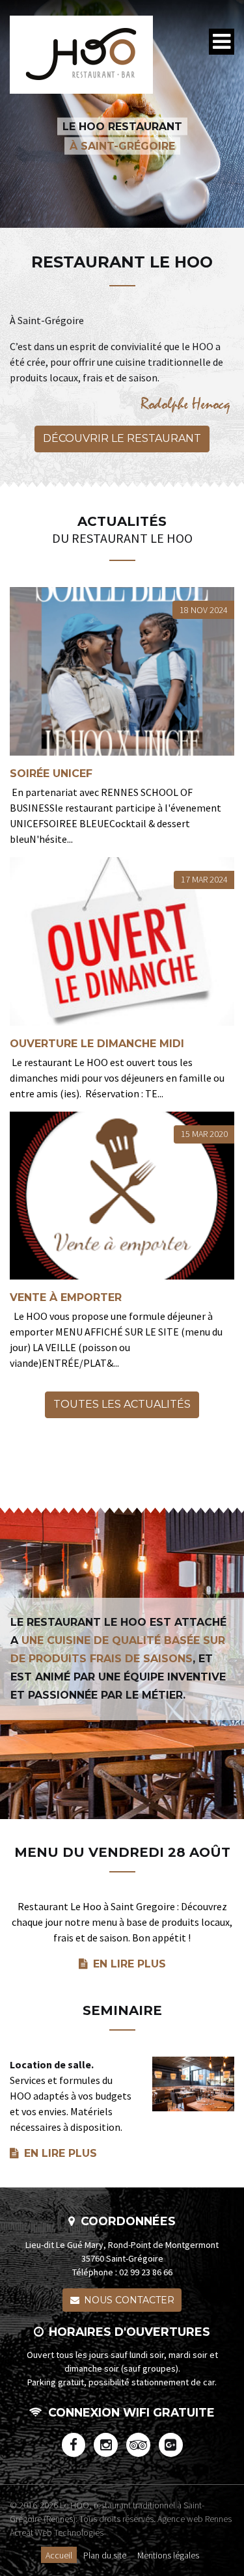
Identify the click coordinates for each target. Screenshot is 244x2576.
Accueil (59, 2555)
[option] (122, 114)
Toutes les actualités (122, 1404)
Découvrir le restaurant (122, 438)
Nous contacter (129, 2300)
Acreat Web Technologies (57, 2532)
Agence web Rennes (195, 2519)
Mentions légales (168, 2555)
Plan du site (105, 2555)
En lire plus (129, 1964)
